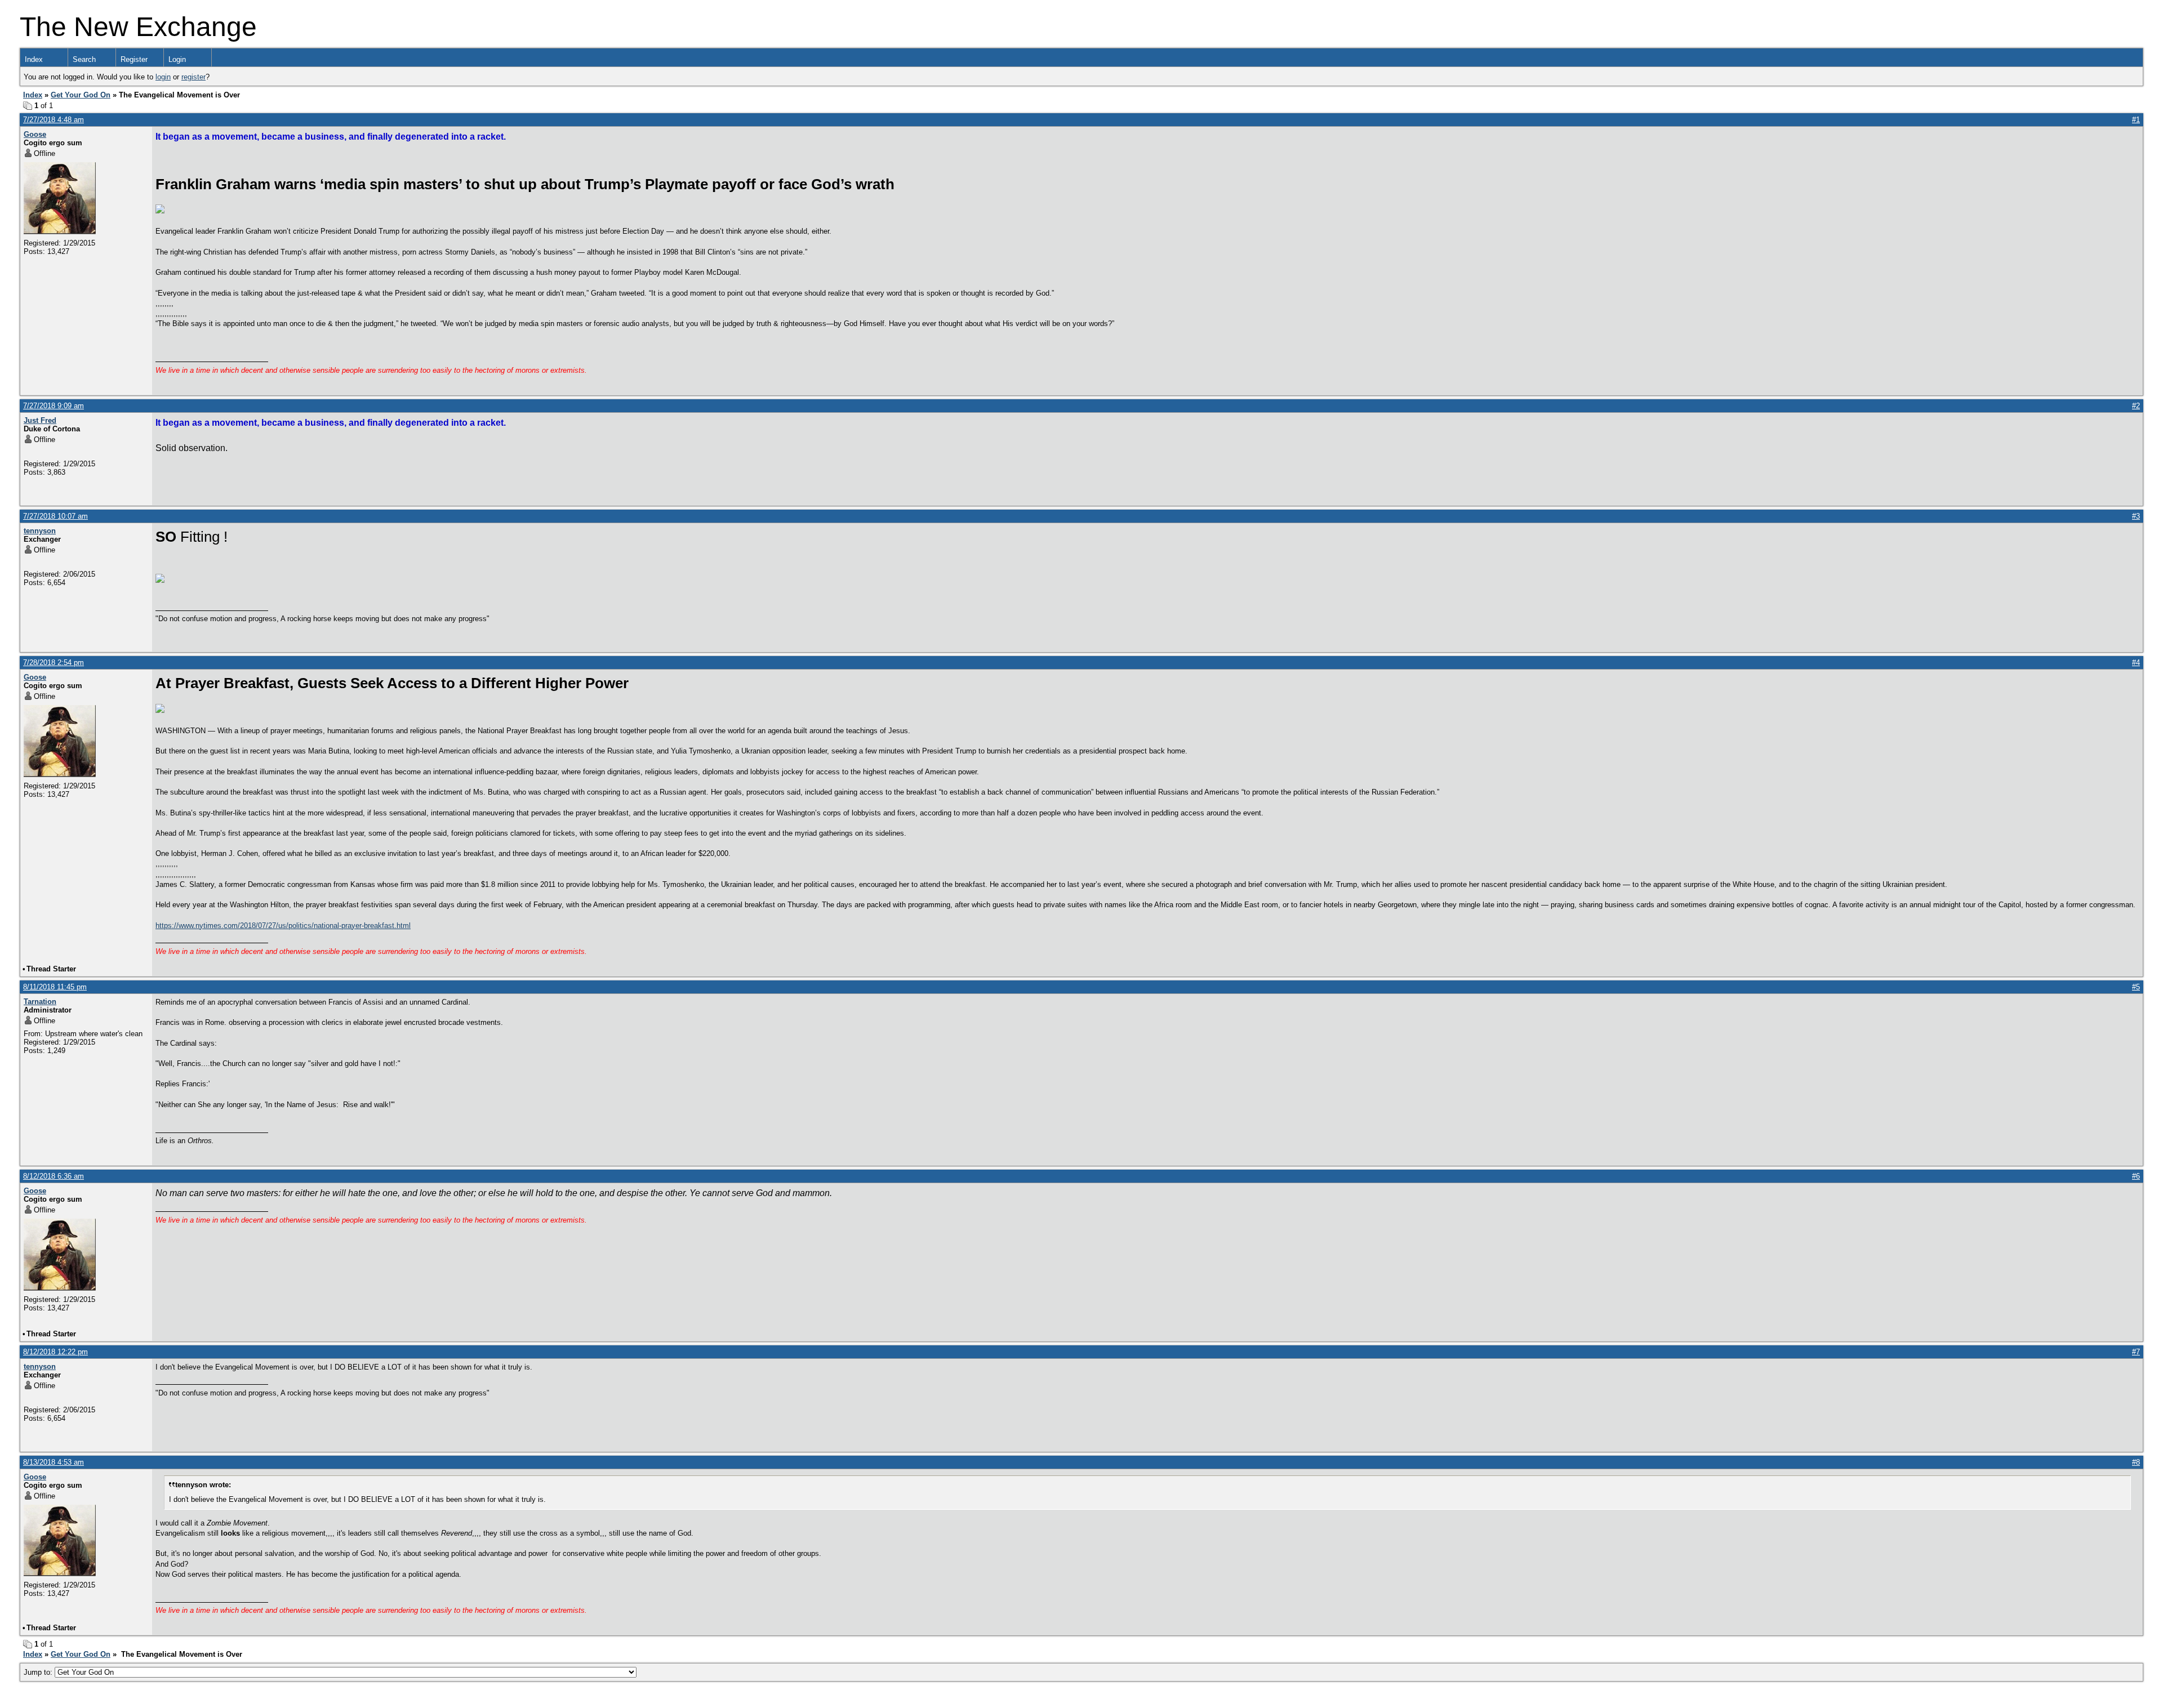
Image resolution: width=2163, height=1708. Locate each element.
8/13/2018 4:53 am (54, 1462)
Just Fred (40, 420)
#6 (2136, 1176)
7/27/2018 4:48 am (54, 120)
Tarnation (40, 1002)
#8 (2136, 1462)
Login (177, 59)
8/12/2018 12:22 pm (55, 1352)
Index (34, 59)
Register (134, 59)
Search (84, 59)
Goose (35, 134)
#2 (2136, 406)
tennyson (40, 531)
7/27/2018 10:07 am (55, 516)
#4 (2136, 663)
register (193, 77)
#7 (2136, 1352)
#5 (2136, 987)
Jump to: (39, 1672)
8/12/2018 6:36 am (54, 1176)
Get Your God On (81, 95)
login (163, 77)
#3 (2136, 516)
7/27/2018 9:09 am (54, 406)
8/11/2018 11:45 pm (55, 987)
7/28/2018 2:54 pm (54, 663)
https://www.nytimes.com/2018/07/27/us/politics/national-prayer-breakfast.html (283, 926)
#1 (2136, 120)
